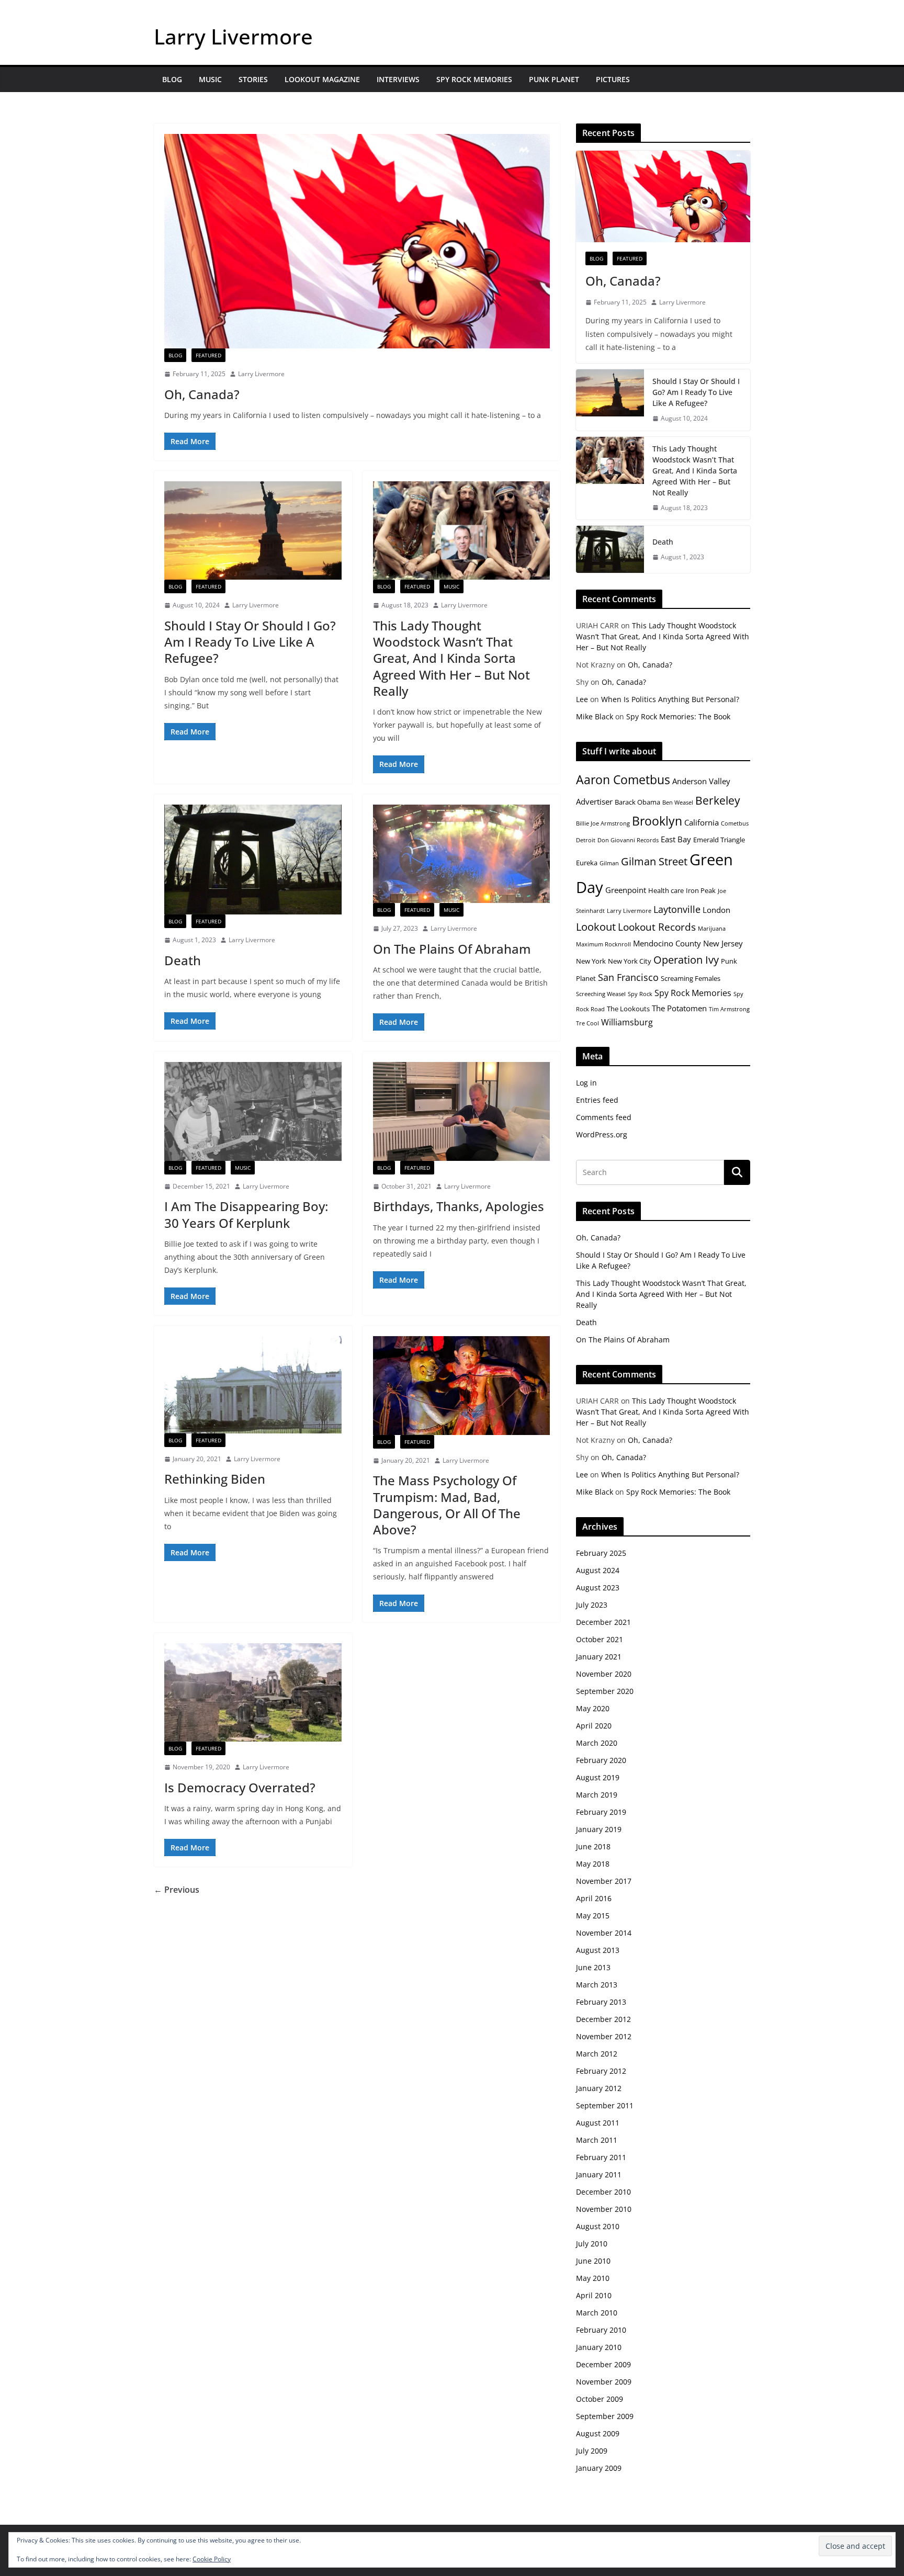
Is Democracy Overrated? (240, 1787)
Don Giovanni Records (628, 840)
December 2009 (603, 2364)
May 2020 (593, 1708)
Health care (666, 890)
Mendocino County (667, 943)
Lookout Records (657, 927)
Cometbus (735, 823)
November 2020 (604, 1674)
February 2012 (601, 2071)
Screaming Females (691, 978)
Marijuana (712, 929)
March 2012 (597, 2054)
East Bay (676, 839)
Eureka (587, 863)
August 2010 (598, 2226)
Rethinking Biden (215, 1479)
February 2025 (601, 1553)
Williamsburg (627, 1022)
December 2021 (603, 1622)
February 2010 (601, 2330)
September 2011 (605, 2105)
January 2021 (599, 1657)
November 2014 (604, 1933)
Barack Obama (637, 802)
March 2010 (597, 2313)
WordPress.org (602, 1134)
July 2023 (592, 1605)
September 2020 (605, 1691)
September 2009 (605, 2416)
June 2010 (593, 2261)
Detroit (586, 840)
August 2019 (598, 1777)
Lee (582, 699)
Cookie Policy (212, 2559)
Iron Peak (701, 890)
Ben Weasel (678, 803)
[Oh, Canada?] (357, 241)
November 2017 (604, 1881)
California (702, 822)
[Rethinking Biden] (253, 1385)
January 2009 (599, 2468)
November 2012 (604, 2036)
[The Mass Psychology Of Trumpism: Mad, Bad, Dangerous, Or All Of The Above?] (462, 1385)
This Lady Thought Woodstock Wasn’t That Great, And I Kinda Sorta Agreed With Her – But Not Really (451, 658)
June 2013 (593, 1967)
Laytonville (677, 909)
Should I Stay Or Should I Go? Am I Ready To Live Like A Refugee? (250, 642)
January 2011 (599, 2174)
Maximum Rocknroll (603, 944)
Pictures (613, 79)
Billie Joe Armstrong (603, 823)
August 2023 (598, 1588)
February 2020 (601, 1760)
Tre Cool (587, 1023)
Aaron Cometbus (623, 779)
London (716, 910)
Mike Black (595, 716)
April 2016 (594, 1898)
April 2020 (594, 1726)
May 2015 (593, 1916)
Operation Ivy (686, 960)
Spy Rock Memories (474, 79)
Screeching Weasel (601, 994)
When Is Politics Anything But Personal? (670, 699)
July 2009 (592, 2451)
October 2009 (600, 2399)
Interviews (398, 79)
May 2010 (593, 2278)
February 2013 (601, 2002)
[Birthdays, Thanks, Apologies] (462, 1111)
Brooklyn (657, 821)
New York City (630, 961)
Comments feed (604, 1117)
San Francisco (628, 977)
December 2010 (603, 2192)
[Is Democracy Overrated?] (253, 1692)
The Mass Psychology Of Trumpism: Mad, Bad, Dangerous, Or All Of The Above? (447, 1505)
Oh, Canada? (202, 394)
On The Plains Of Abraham (452, 949)
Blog (172, 79)
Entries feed (597, 1100)
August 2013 (598, 1950)
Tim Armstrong (729, 1009)
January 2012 (599, 2088)
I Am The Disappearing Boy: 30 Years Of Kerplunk (246, 1214)
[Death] (253, 860)
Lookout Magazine (322, 79)
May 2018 (593, 1864)
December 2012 (603, 2019)
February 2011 (601, 2157)
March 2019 (597, 1795)
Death (183, 960)
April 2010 (594, 2295)
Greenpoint (626, 890)
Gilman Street (654, 861)
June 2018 (593, 1846)
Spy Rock (640, 994)
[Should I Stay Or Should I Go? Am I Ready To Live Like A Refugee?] (253, 530)
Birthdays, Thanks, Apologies (459, 1206)
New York (591, 961)
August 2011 (598, 2123)
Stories (253, 79)
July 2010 (592, 2244)
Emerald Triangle (719, 840)
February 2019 (601, 1812)
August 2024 (598, 1570)
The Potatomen (679, 1008)
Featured (208, 355)
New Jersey (723, 943)
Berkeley (718, 800)
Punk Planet (554, 79)
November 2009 (604, 2382)
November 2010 (604, 2209)
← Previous (177, 1890)
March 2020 (597, 1743)
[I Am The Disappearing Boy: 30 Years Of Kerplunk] (253, 1111)
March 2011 (597, 2140)
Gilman (609, 863)
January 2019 (599, 1829)
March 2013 (597, 1985)
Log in (586, 1083)
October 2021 (600, 1639)
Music (210, 79)
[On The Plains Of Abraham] (462, 854)
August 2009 (598, 2433)
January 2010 (599, 2347)
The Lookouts (628, 1009)
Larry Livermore (233, 36)
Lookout (596, 927)
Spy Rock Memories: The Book (678, 716)
